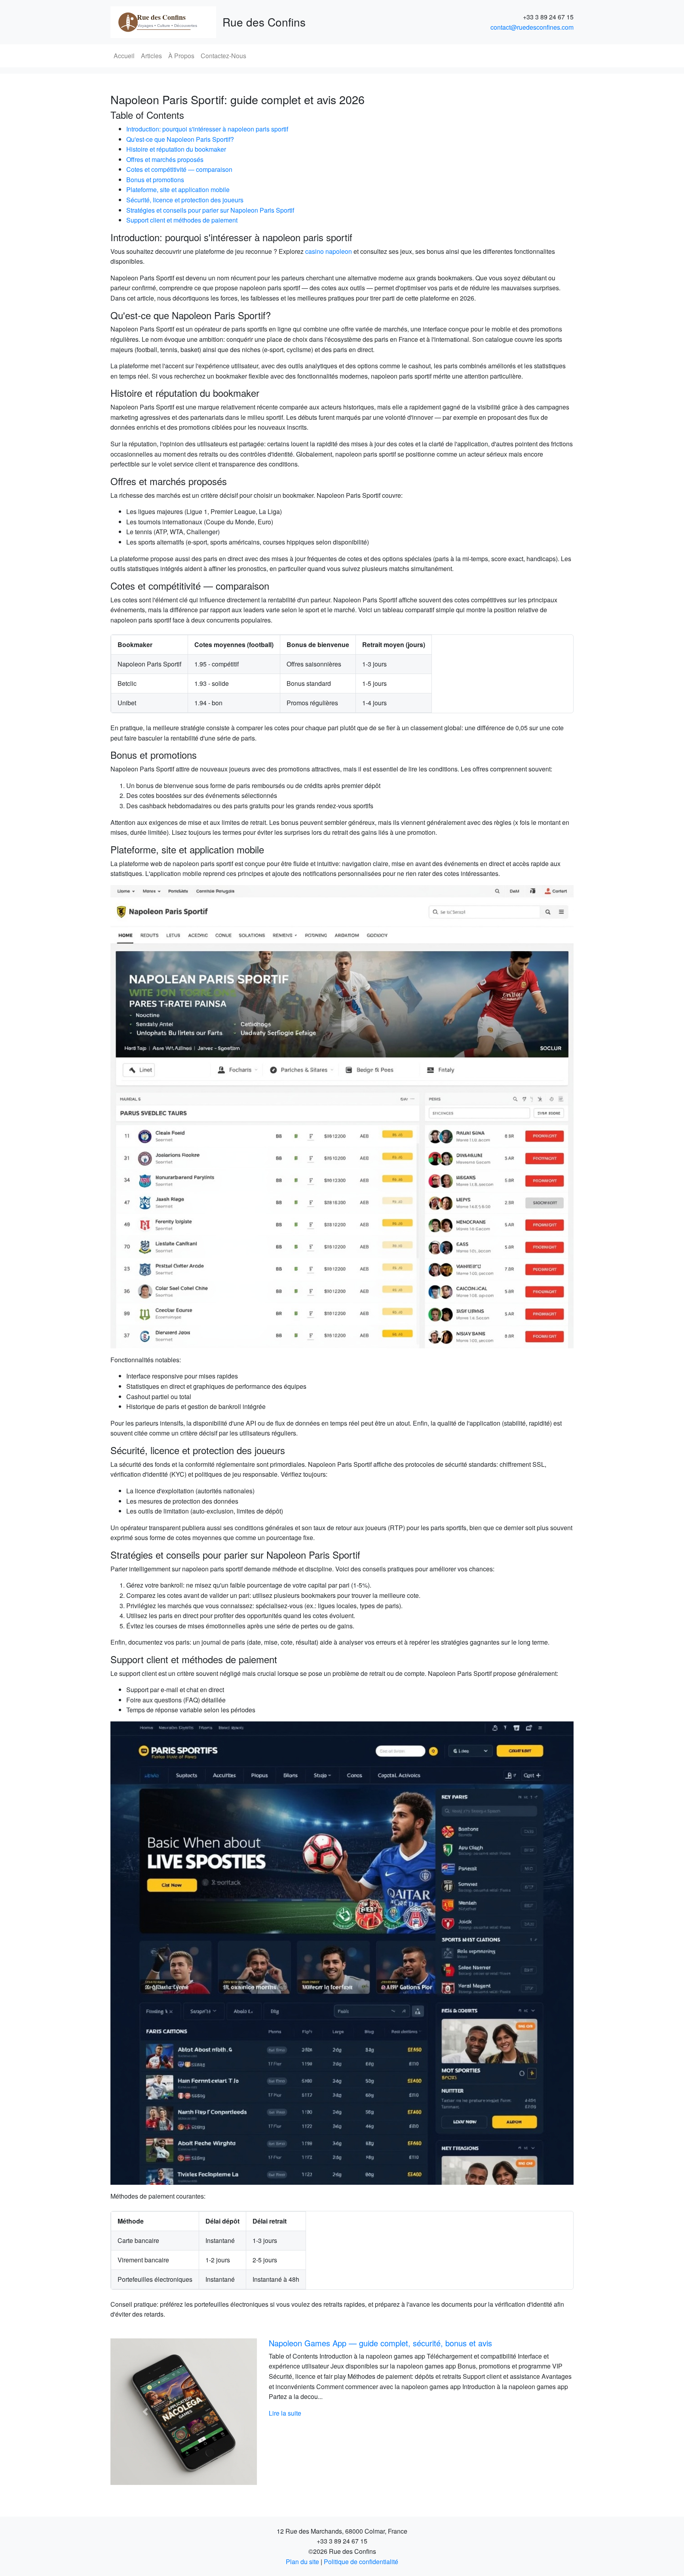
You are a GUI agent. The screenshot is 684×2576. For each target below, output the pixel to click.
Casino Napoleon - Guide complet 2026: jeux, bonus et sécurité (380, 2343)
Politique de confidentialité (361, 2562)
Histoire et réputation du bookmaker (176, 149)
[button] (145, 2412)
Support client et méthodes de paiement (182, 220)
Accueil (124, 56)
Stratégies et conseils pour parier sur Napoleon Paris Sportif (210, 210)
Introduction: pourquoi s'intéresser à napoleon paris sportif (207, 129)
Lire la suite (285, 2413)
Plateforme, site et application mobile (178, 189)
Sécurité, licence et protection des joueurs (185, 200)
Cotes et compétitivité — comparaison (179, 169)
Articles (151, 56)
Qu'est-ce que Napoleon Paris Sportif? (180, 139)
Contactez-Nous (223, 56)
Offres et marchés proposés (165, 159)
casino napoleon (329, 251)
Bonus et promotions (155, 180)
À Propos (181, 56)
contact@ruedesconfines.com (532, 27)
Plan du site (302, 2562)
